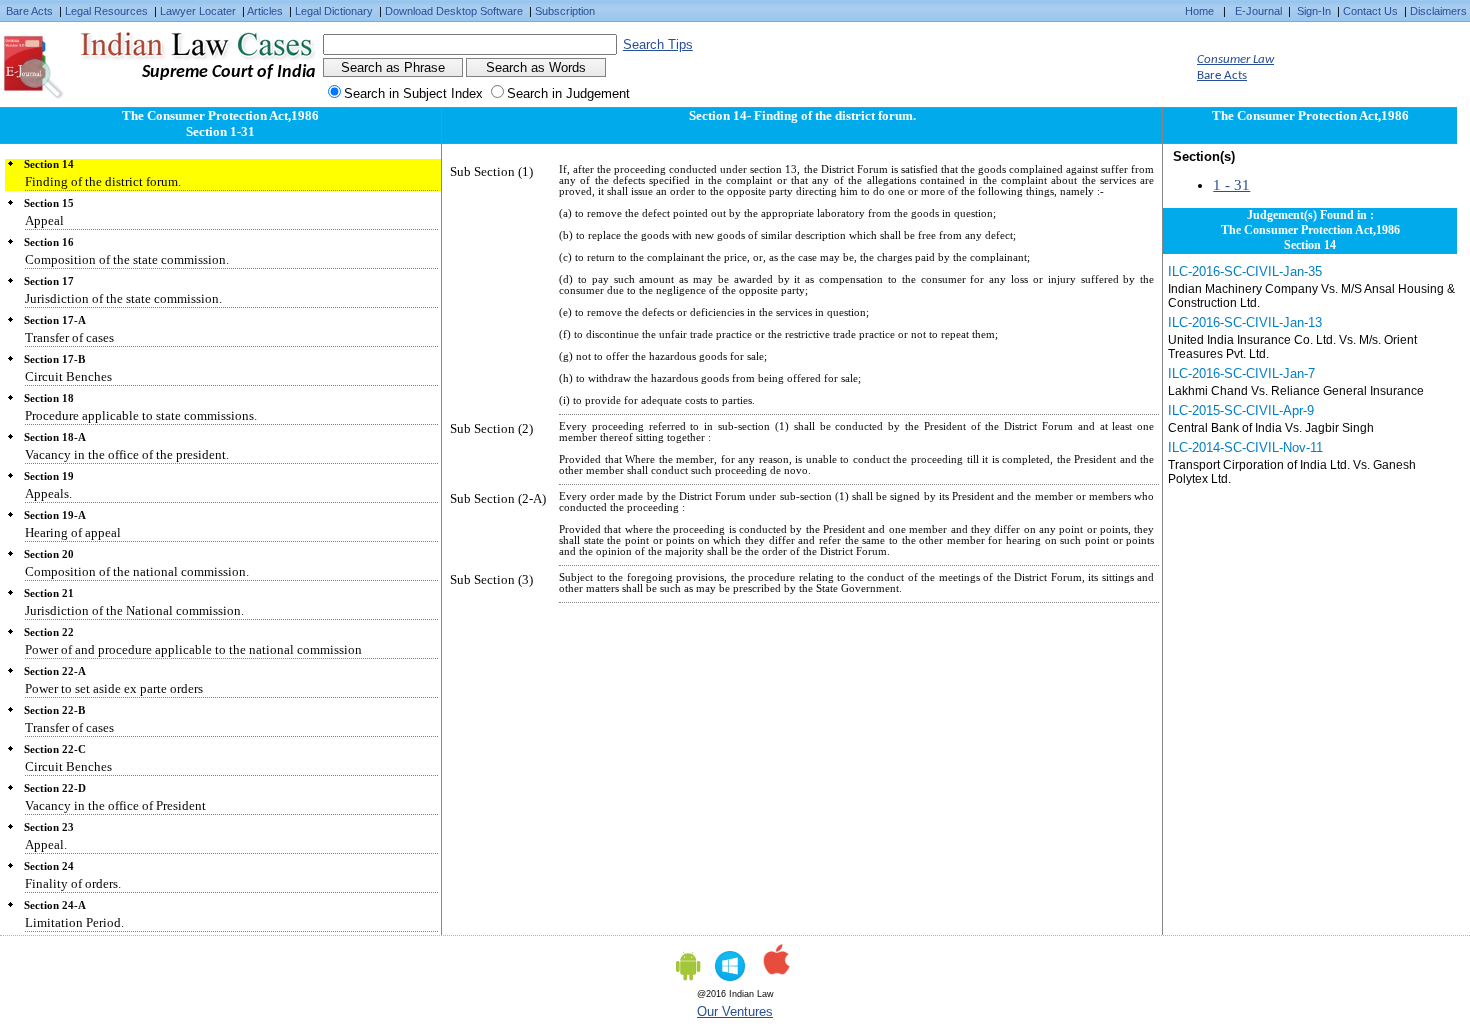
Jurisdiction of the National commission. (134, 610)
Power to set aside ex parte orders (114, 688)
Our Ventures (735, 1011)
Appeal (44, 220)
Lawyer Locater (198, 11)
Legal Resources (106, 11)
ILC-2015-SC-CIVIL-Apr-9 (1241, 410)
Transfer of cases (69, 337)
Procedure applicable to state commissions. (141, 415)
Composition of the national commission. (137, 571)
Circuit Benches (68, 376)
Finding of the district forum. (103, 181)
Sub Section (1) (491, 171)
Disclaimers (1438, 11)
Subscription (565, 11)
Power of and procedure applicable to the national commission (193, 649)
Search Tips (658, 44)
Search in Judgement (568, 93)
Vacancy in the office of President (115, 805)
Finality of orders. (73, 883)
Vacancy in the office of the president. (127, 454)
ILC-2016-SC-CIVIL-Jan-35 (1245, 271)
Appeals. (48, 493)
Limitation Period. (74, 922)
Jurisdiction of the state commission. (123, 298)
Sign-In (1314, 11)
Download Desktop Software (454, 11)
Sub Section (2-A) (498, 498)
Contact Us (1370, 11)
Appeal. (46, 844)
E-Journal (1258, 11)
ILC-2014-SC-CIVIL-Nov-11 (1245, 447)
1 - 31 (1231, 185)
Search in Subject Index (413, 93)
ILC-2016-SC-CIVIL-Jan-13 (1245, 322)
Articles (265, 11)
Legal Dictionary (334, 11)
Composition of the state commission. (127, 259)
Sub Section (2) (491, 428)
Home (1199, 11)
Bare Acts (29, 11)
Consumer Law (1235, 59)
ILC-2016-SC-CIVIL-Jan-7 (1241, 373)
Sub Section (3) (491, 579)
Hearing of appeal (73, 532)
